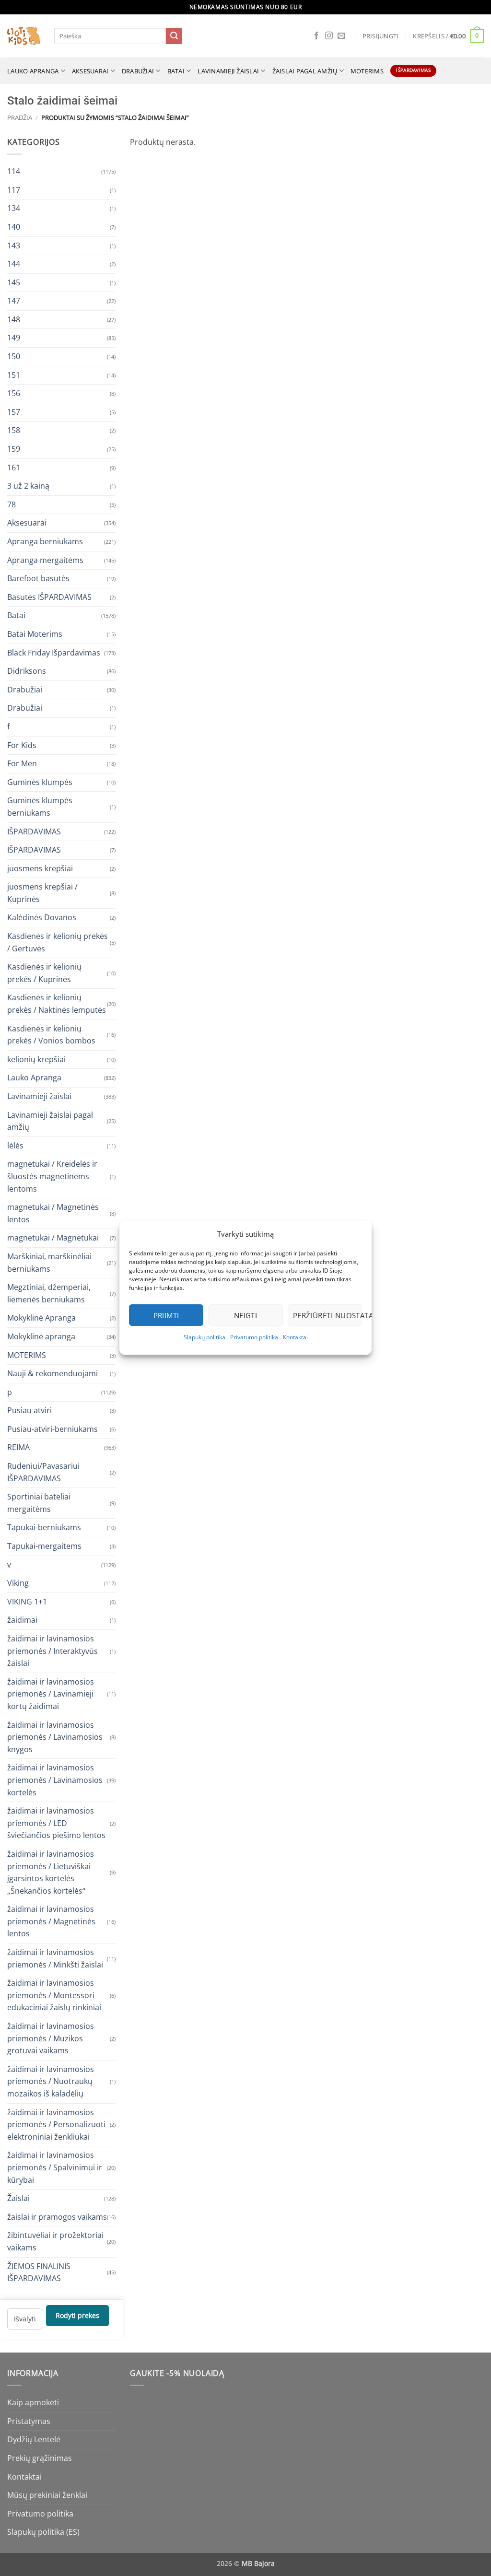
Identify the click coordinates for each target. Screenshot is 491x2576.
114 (14, 171)
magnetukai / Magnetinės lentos (53, 1213)
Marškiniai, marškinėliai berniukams (49, 1262)
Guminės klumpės (40, 782)
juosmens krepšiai (40, 868)
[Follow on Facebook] (316, 36)
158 (14, 430)
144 (14, 264)
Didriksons (27, 671)
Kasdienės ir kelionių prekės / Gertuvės (58, 942)
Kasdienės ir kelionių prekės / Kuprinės (44, 973)
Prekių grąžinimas (40, 2458)
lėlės (15, 1145)
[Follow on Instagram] (329, 36)
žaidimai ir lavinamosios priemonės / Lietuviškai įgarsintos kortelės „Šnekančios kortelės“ (51, 1872)
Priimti (166, 1315)
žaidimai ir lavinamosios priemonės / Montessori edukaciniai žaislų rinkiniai (54, 1995)
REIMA (18, 1447)
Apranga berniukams (45, 541)
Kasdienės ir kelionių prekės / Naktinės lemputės (57, 1004)
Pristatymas (29, 2421)
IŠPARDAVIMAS (34, 831)
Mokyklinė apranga (41, 1336)
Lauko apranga (33, 71)
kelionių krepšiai (36, 1059)
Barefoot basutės (38, 578)
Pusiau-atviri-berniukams (53, 1429)
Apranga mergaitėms (45, 560)
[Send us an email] (341, 36)
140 (14, 226)
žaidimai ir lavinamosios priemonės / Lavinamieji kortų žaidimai (51, 1693)
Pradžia (20, 117)
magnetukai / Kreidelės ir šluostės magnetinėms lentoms (52, 1176)
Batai (176, 71)
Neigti (246, 1315)
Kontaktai (295, 1337)
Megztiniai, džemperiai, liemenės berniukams (49, 1293)
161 (14, 467)
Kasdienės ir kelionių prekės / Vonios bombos (51, 1034)
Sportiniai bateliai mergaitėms (39, 1503)
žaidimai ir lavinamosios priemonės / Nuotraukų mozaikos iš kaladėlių (51, 2081)
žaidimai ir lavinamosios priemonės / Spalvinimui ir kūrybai (55, 2167)
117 (14, 189)
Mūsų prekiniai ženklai (47, 2495)
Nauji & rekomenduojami (53, 1373)
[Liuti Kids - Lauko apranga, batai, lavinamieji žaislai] (23, 36)
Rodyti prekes (77, 2315)
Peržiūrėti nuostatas (327, 1315)
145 (14, 282)
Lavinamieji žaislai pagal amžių (50, 1121)
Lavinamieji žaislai (228, 71)
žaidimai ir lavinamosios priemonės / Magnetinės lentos (51, 1921)
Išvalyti (25, 2318)
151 (14, 375)
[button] (381, 36)
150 (14, 356)
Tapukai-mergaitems (44, 1546)
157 (14, 411)
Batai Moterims (35, 634)
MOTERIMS (367, 71)
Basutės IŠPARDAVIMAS (49, 597)
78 (12, 504)
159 (14, 449)
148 (14, 319)
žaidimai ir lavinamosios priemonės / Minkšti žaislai (55, 1958)
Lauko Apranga (34, 1077)
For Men (22, 763)
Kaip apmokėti (33, 2402)
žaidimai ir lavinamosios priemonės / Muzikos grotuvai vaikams (51, 2038)
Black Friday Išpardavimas (54, 652)
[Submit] (174, 36)
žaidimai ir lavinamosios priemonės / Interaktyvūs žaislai (53, 1651)
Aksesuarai (90, 71)
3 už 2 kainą (28, 486)
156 (14, 393)
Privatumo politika (254, 1337)
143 (14, 245)
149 (14, 338)
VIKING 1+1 (27, 1601)
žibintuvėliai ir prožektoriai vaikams (55, 2241)
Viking (18, 1583)
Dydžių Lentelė (34, 2439)
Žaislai (18, 2198)
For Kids (22, 745)
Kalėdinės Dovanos (42, 917)
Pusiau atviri (29, 1410)
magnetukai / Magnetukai (53, 1238)
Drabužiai (138, 71)
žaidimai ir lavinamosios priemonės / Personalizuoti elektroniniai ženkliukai (56, 2124)
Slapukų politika (205, 1337)
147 (14, 301)
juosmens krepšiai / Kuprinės (42, 893)
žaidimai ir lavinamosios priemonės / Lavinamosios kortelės (55, 1780)
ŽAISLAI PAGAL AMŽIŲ (305, 71)
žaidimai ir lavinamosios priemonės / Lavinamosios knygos (55, 1737)
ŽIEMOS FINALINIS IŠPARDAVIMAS (39, 2272)
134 (14, 208)
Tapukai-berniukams (44, 1527)
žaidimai (22, 1620)
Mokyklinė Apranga (41, 1318)
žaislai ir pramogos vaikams (57, 2216)
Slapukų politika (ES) (43, 2532)
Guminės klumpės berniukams (40, 807)
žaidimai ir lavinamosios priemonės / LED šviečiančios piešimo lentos (56, 1823)
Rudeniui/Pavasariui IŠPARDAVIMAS (43, 1472)
